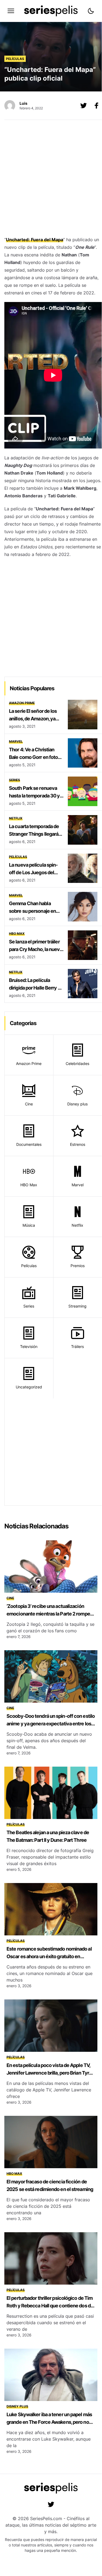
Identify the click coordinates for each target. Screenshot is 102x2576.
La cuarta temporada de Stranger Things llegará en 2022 (34, 834)
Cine (29, 1104)
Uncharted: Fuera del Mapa (35, 240)
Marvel (16, 741)
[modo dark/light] (91, 11)
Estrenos (78, 1144)
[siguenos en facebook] (97, 106)
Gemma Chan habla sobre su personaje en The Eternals (32, 911)
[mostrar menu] (11, 11)
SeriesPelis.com (46, 2518)
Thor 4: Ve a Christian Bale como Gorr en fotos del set (35, 757)
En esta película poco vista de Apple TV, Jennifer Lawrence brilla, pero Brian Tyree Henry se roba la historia (50, 2073)
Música (29, 1225)
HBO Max (17, 934)
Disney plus (77, 1104)
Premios (78, 1266)
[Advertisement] (51, 179)
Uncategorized (29, 1387)
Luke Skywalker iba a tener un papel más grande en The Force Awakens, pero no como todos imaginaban (49, 2422)
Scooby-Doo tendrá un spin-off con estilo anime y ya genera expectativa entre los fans (51, 1724)
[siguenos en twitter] (51, 2504)
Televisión (29, 1346)
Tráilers (77, 1346)
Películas (15, 59)
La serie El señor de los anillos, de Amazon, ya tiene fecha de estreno (33, 719)
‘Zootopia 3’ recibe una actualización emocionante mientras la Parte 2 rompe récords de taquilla (48, 1614)
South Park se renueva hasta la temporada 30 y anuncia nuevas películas (36, 796)
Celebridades (77, 1063)
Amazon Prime (22, 703)
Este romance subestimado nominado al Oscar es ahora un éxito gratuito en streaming (49, 1956)
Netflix (16, 818)
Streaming (77, 1306)
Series (15, 780)
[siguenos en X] (84, 106)
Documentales (29, 1144)
